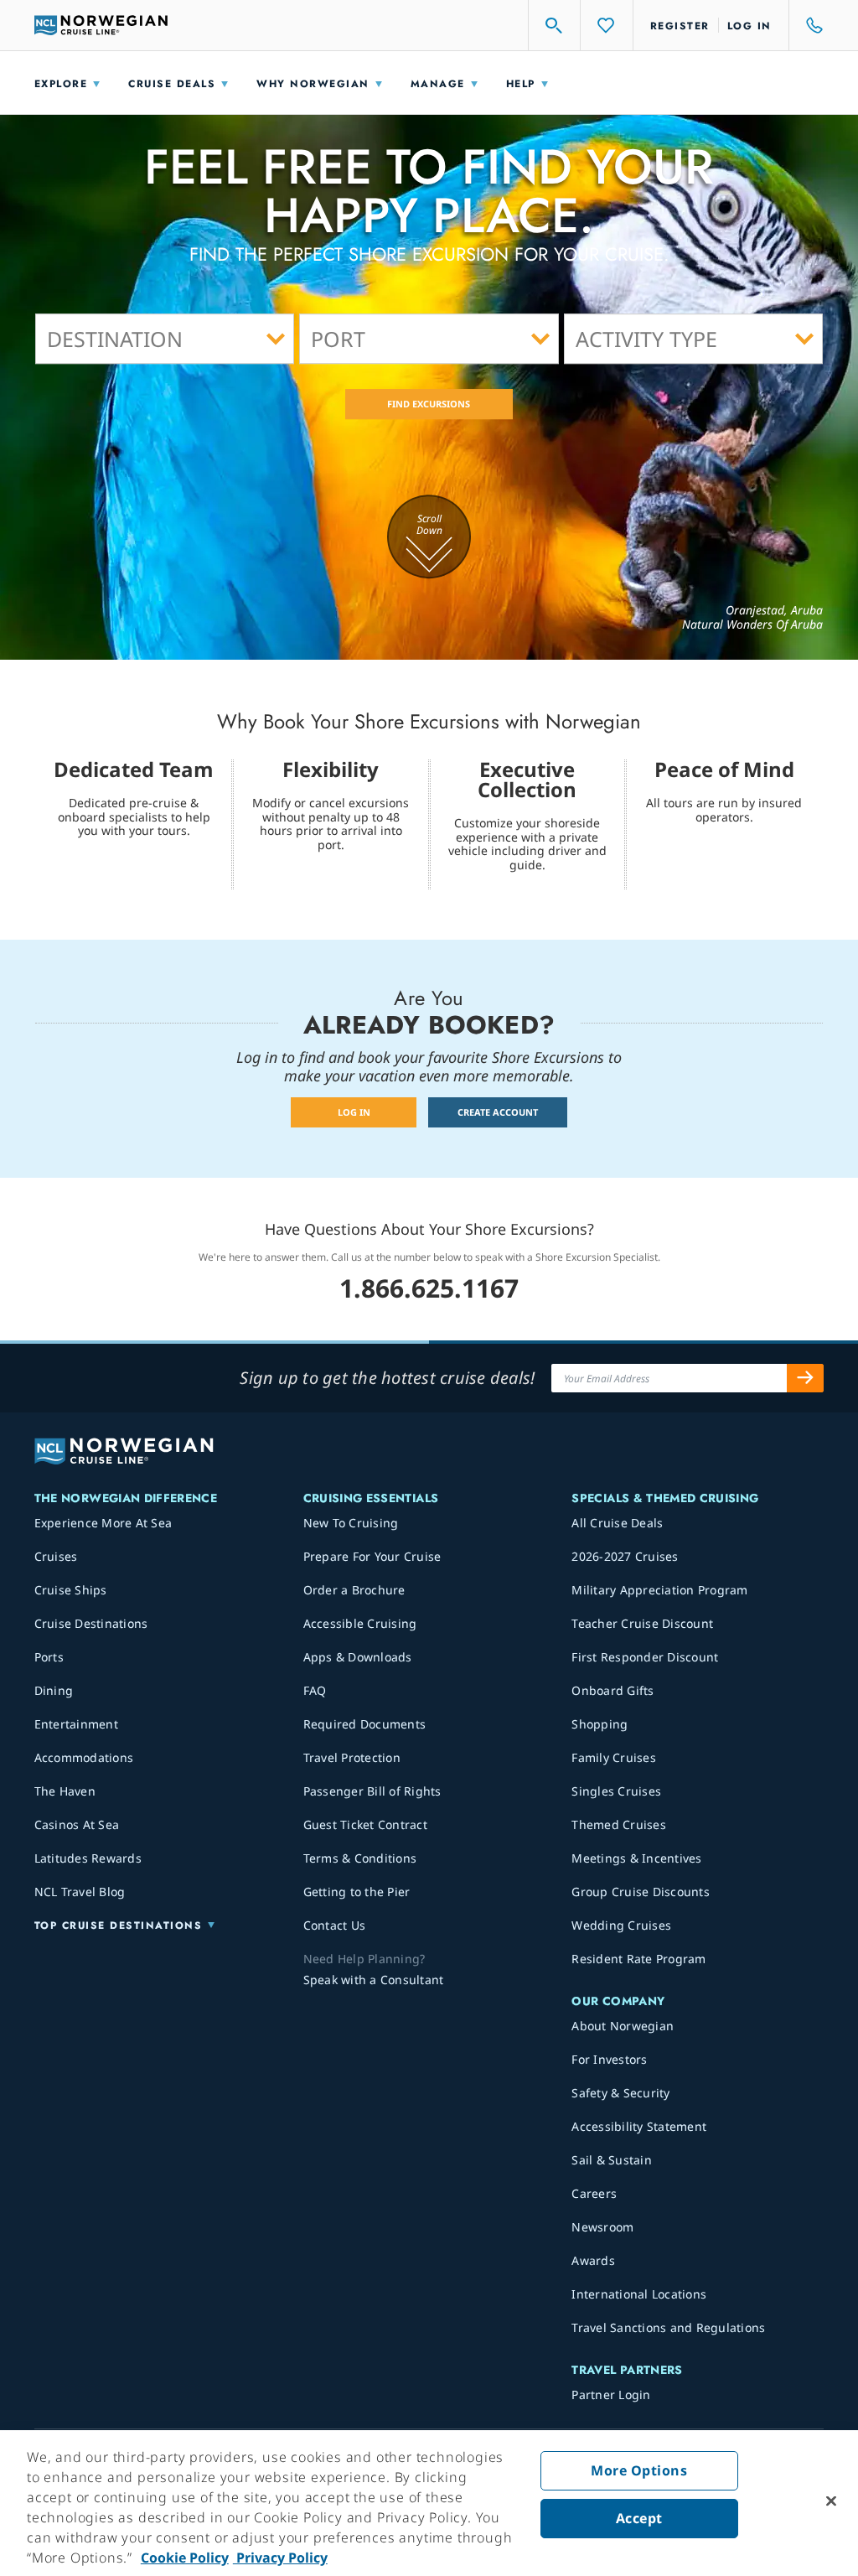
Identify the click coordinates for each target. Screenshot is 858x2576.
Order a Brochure (354, 1590)
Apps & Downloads (358, 1657)
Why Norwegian (313, 84)
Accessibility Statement (639, 2126)
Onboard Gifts (612, 1690)
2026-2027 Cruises (625, 1556)
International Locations (639, 2294)
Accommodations (84, 1757)
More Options (639, 2470)
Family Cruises (614, 1757)
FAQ (315, 1690)
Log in (749, 26)
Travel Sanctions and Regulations (668, 2327)
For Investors (609, 2059)
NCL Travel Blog (80, 1892)
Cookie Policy (185, 2558)
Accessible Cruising (360, 1623)
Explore (61, 84)
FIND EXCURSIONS (429, 404)
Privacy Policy (280, 2558)
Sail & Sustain (612, 2160)
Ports (49, 1657)
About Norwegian (623, 2026)
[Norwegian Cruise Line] (101, 25)
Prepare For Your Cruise (372, 1556)
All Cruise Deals (617, 1523)
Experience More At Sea (103, 1523)
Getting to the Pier (357, 1892)
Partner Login (611, 2395)
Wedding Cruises (621, 1925)
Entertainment (76, 1724)
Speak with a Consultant (374, 1980)
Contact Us (335, 1925)
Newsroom (602, 2227)
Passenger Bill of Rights (372, 1791)
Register (680, 26)
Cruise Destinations (91, 1623)
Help (521, 84)
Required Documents (365, 1724)
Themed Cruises (619, 1824)
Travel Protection (352, 1757)
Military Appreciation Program (659, 1590)
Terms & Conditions (360, 1858)
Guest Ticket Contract (365, 1824)
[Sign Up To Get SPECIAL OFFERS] (805, 1378)
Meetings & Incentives (636, 1858)
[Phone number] (807, 25)
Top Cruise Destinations (119, 1926)
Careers (594, 2193)
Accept (639, 2518)
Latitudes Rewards (88, 1858)
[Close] (831, 2501)
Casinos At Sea (77, 1824)
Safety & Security (620, 2093)
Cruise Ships (71, 1590)
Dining (54, 1690)
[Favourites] (607, 25)
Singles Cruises (616, 1791)
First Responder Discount (645, 1657)
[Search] (555, 25)
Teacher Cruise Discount (642, 1623)
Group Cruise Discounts (641, 1892)
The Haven (65, 1791)
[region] (429, 2503)
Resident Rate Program (638, 1959)
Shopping (600, 1724)
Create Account (498, 1112)
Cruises (56, 1556)
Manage (438, 84)
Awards (593, 2260)
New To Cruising (351, 1523)
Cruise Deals (172, 84)
